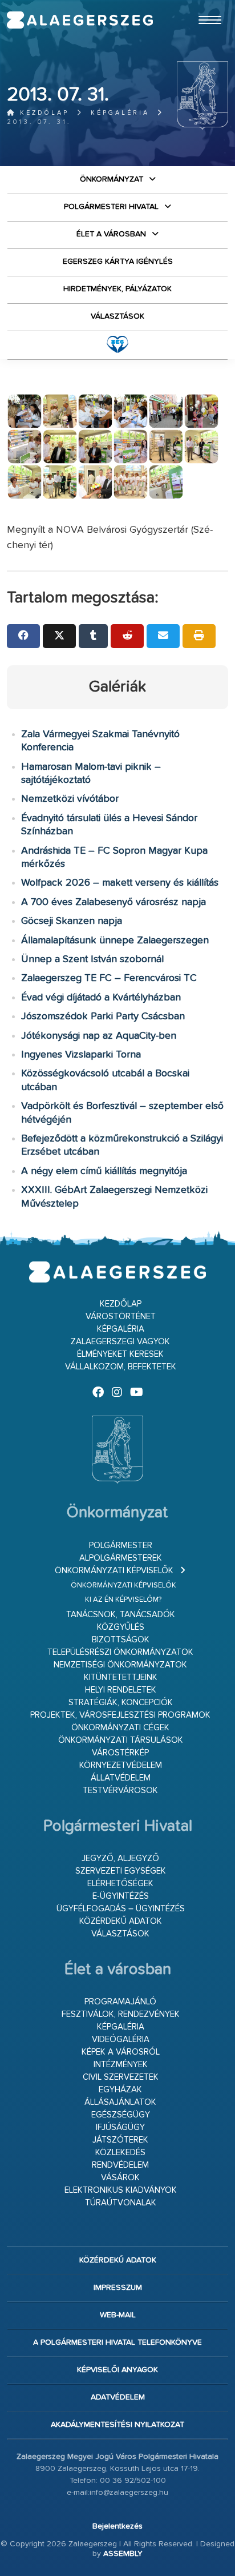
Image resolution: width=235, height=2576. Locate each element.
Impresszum (118, 2288)
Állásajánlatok (120, 2102)
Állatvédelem (121, 1778)
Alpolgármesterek (121, 1558)
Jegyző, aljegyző (120, 1858)
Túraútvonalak (121, 2203)
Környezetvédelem (121, 1765)
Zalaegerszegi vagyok (120, 1342)
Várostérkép (120, 1753)
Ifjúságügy (120, 2127)
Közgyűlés (121, 1627)
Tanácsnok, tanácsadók (121, 1615)
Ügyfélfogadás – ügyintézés (121, 1909)
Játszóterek (120, 2140)
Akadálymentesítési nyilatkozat (117, 2425)
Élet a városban (111, 234)
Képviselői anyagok (117, 2370)
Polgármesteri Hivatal (111, 207)
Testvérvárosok (120, 1791)
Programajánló (120, 2002)
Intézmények (121, 2065)
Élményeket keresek (120, 1354)
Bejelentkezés (117, 2526)
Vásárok (120, 2178)
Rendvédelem (120, 2165)
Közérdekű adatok (121, 1921)
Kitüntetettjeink (121, 1677)
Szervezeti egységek (121, 1871)
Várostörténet (121, 1317)
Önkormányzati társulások (121, 1740)
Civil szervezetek (121, 2077)
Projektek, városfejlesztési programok (120, 1715)
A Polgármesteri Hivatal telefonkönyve (117, 2342)
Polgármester (121, 1546)
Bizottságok (121, 1640)
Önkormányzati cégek (120, 1728)
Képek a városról (121, 2052)
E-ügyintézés (121, 1896)
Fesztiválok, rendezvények (121, 2014)
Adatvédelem (118, 2397)
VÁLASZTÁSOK (117, 316)
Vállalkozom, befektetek (121, 1367)
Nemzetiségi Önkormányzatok (120, 1665)
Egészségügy (121, 2115)
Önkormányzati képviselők (114, 1571)
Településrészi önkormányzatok (120, 1652)
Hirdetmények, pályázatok (117, 289)
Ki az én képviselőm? (123, 1600)
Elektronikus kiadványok (121, 2190)
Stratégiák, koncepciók (121, 1703)
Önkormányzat (112, 179)
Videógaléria (121, 2039)
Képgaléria (120, 113)
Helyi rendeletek (121, 1690)
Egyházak (120, 2090)
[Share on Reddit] (127, 636)
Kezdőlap (42, 113)
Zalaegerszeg (80, 20)
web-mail (118, 2315)
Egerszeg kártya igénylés (118, 262)
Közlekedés (120, 2153)
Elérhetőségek (120, 1884)
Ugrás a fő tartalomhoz (200, 5)
